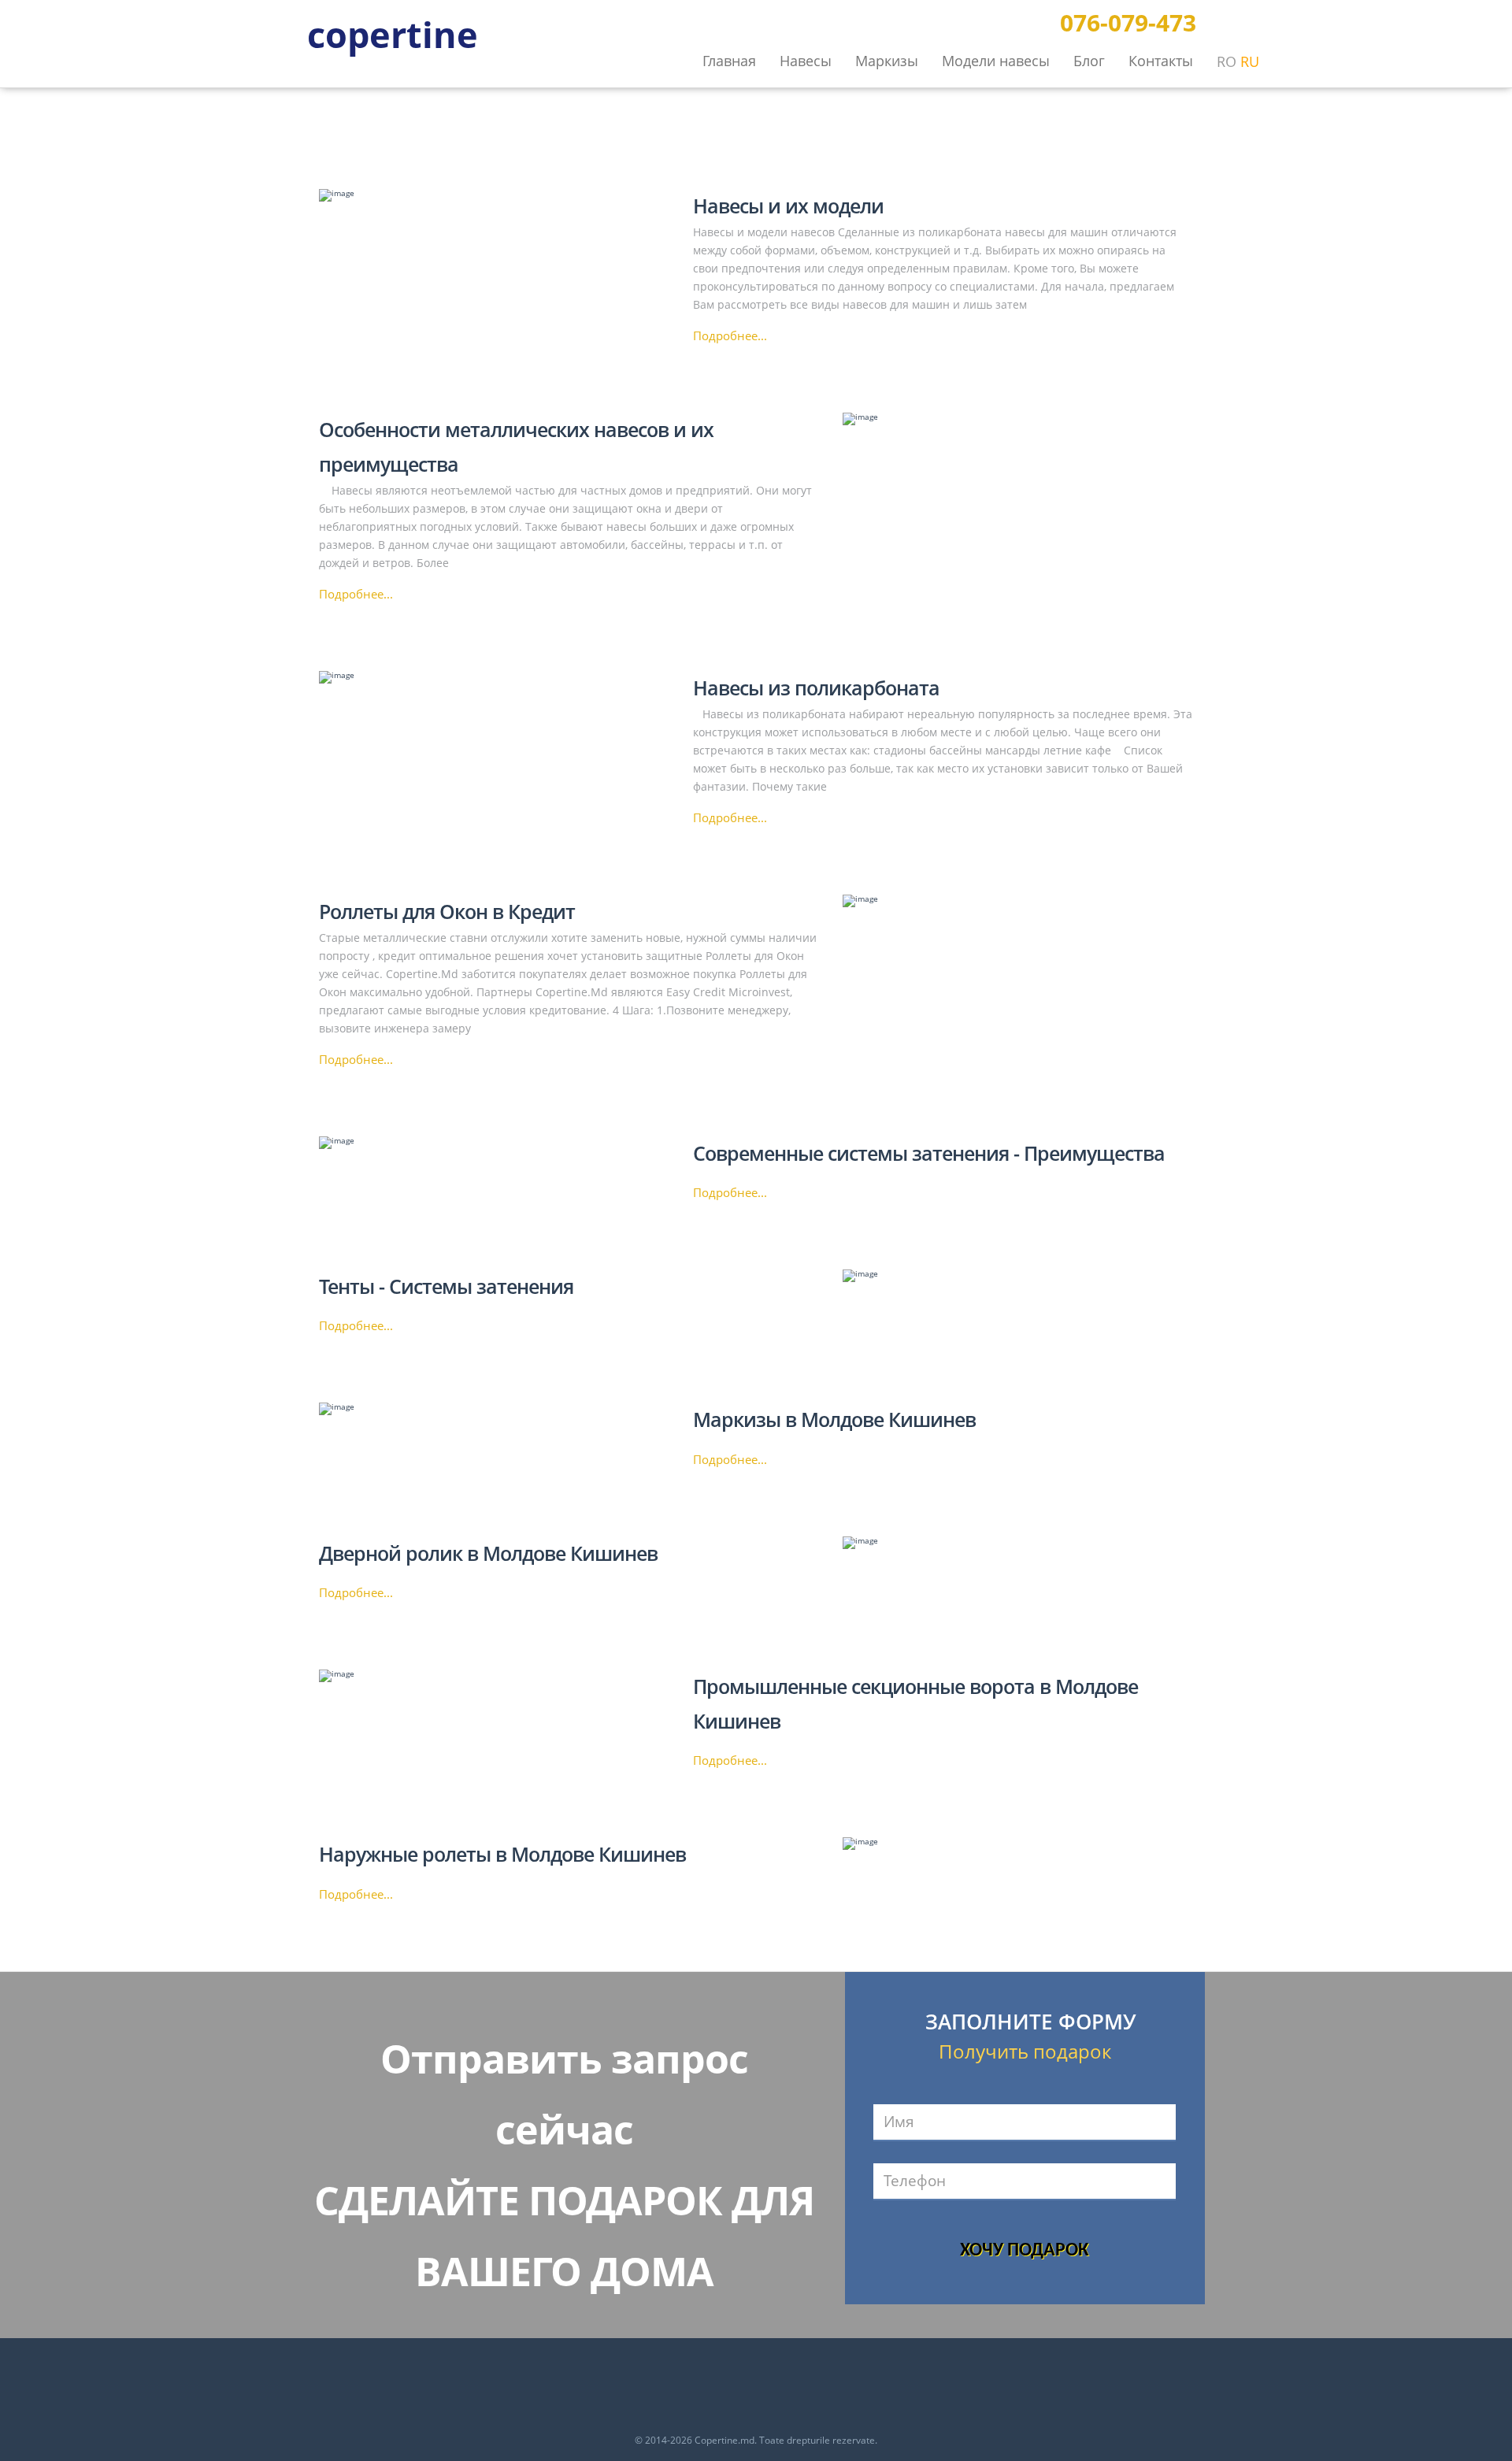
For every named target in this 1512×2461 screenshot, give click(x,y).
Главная (729, 61)
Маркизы (887, 61)
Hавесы (806, 61)
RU (1250, 61)
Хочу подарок (1025, 2251)
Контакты (1161, 61)
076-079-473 (1128, 22)
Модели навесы (996, 61)
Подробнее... (730, 336)
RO (1227, 61)
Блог (1089, 61)
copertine (393, 33)
